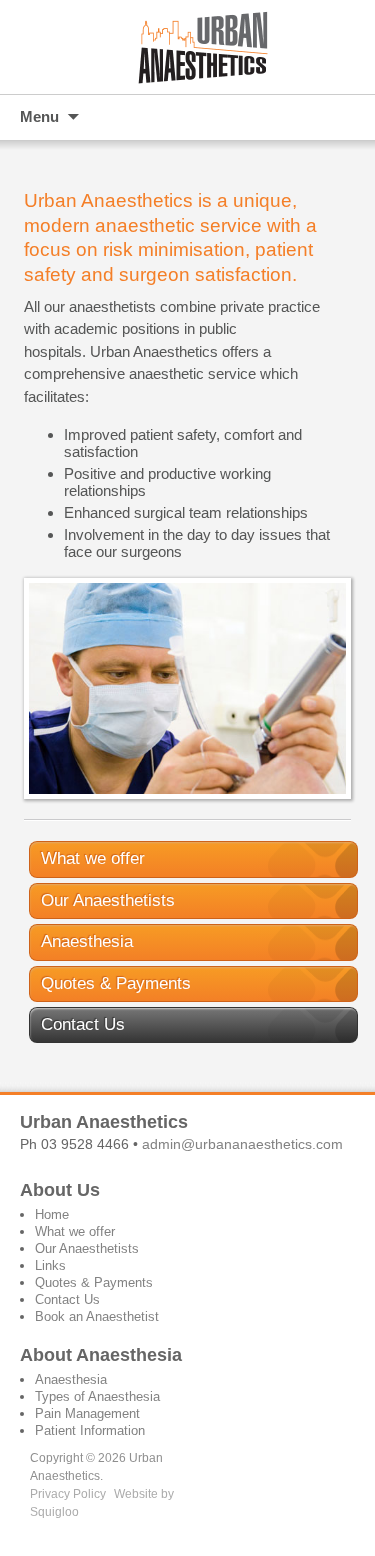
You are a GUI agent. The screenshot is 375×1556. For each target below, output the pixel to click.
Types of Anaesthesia (97, 1396)
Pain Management (87, 1413)
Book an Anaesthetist (97, 1316)
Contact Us (83, 1024)
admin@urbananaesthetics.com (242, 1144)
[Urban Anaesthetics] (187, 47)
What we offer (93, 858)
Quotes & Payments (116, 983)
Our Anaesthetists (108, 900)
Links (50, 1265)
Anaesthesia (87, 941)
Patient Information (90, 1430)
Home (52, 1214)
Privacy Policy (68, 1494)
